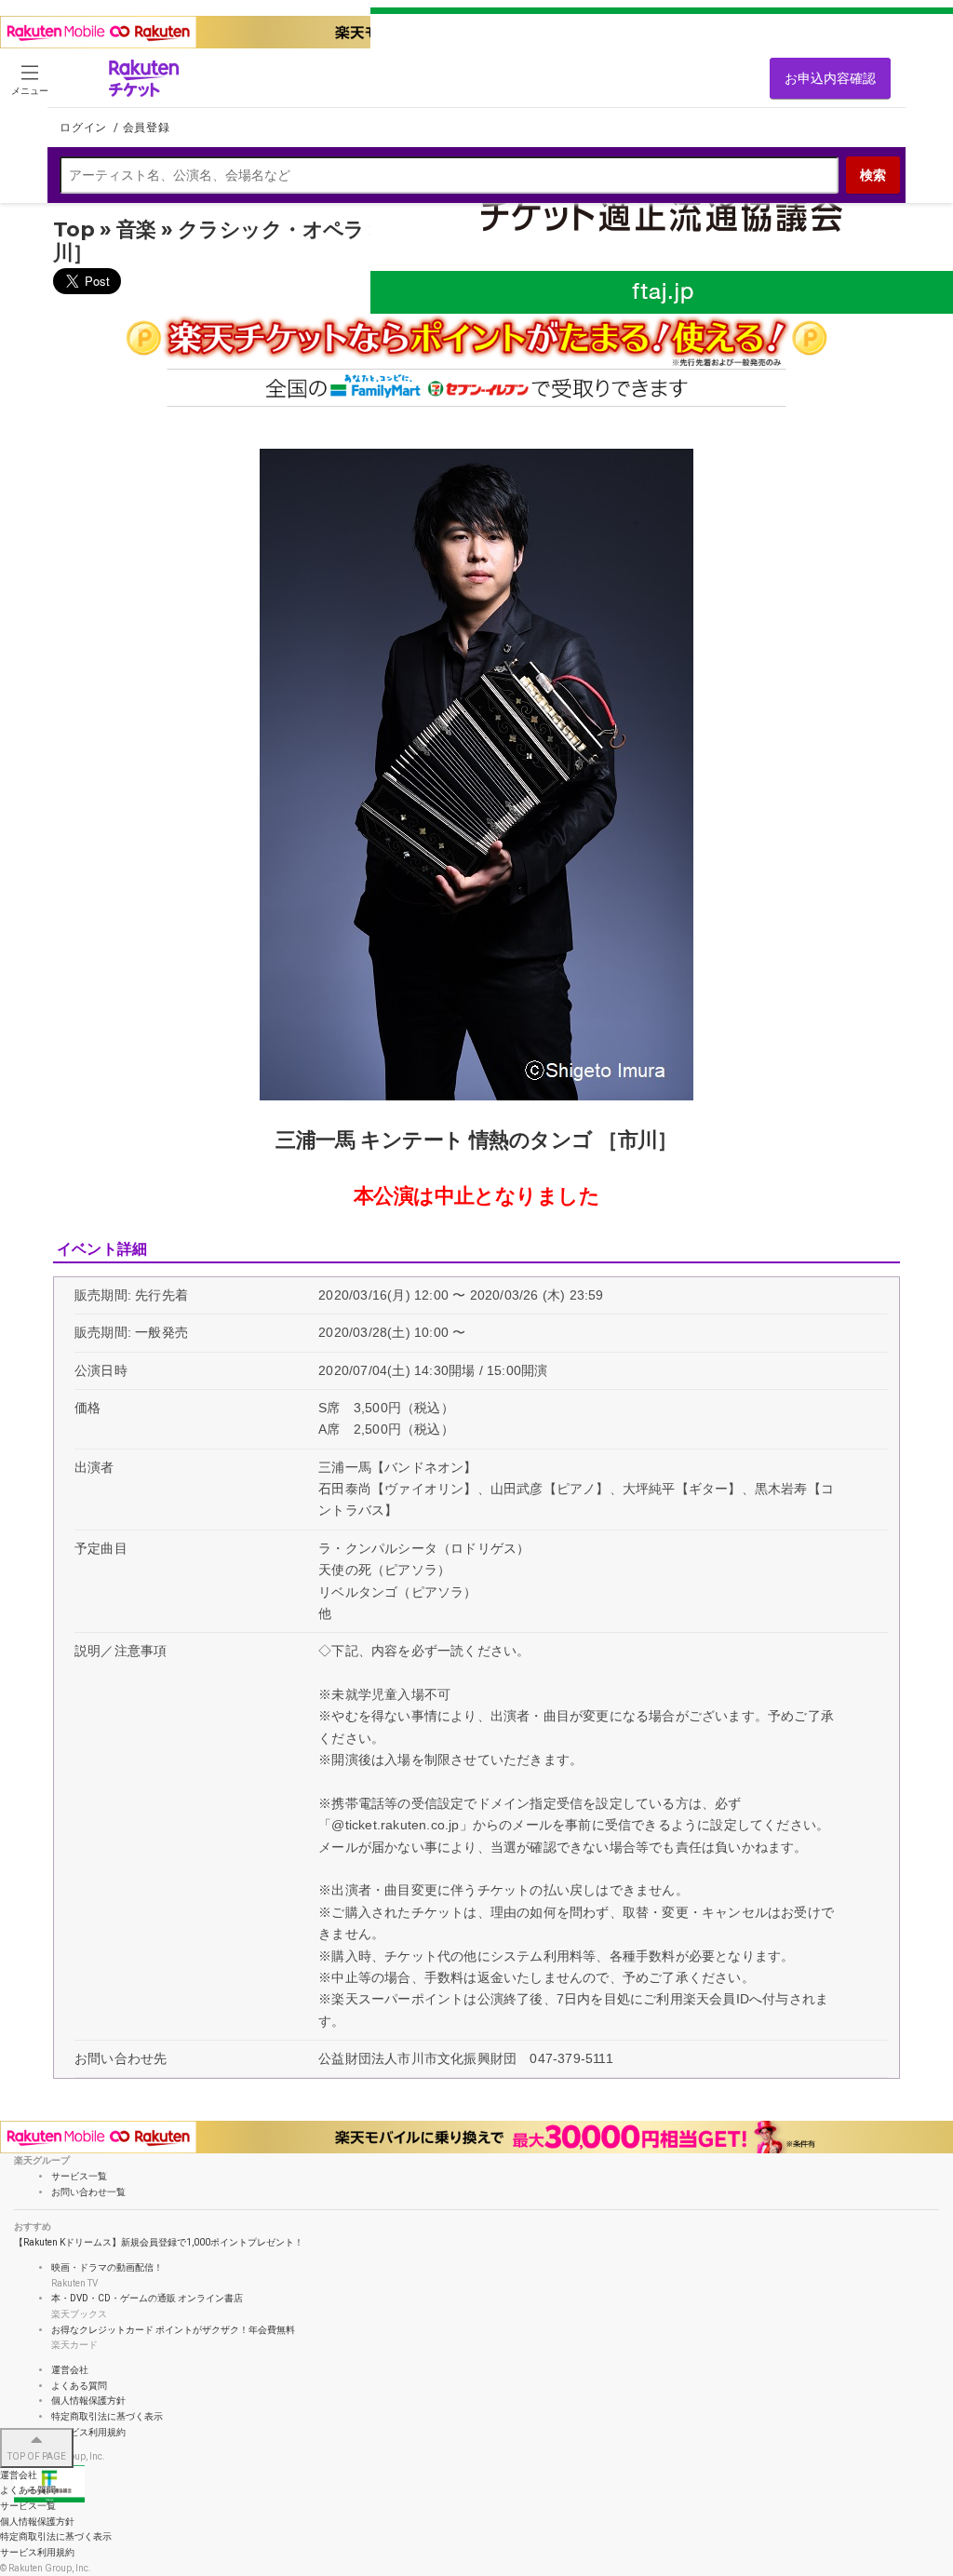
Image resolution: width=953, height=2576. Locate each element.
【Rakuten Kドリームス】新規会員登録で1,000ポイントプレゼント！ (159, 2242)
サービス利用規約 (88, 2432)
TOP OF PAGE (37, 2456)
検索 (873, 175)
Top (74, 229)
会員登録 (147, 128)
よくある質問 (79, 2386)
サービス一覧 (28, 2506)
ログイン (85, 128)
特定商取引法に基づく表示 (107, 2416)
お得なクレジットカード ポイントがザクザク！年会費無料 (173, 2330)
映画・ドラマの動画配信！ (107, 2267)
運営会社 (70, 2370)
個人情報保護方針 (88, 2401)
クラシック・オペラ (271, 229)
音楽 (136, 229)
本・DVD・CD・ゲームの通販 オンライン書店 (147, 2298)
